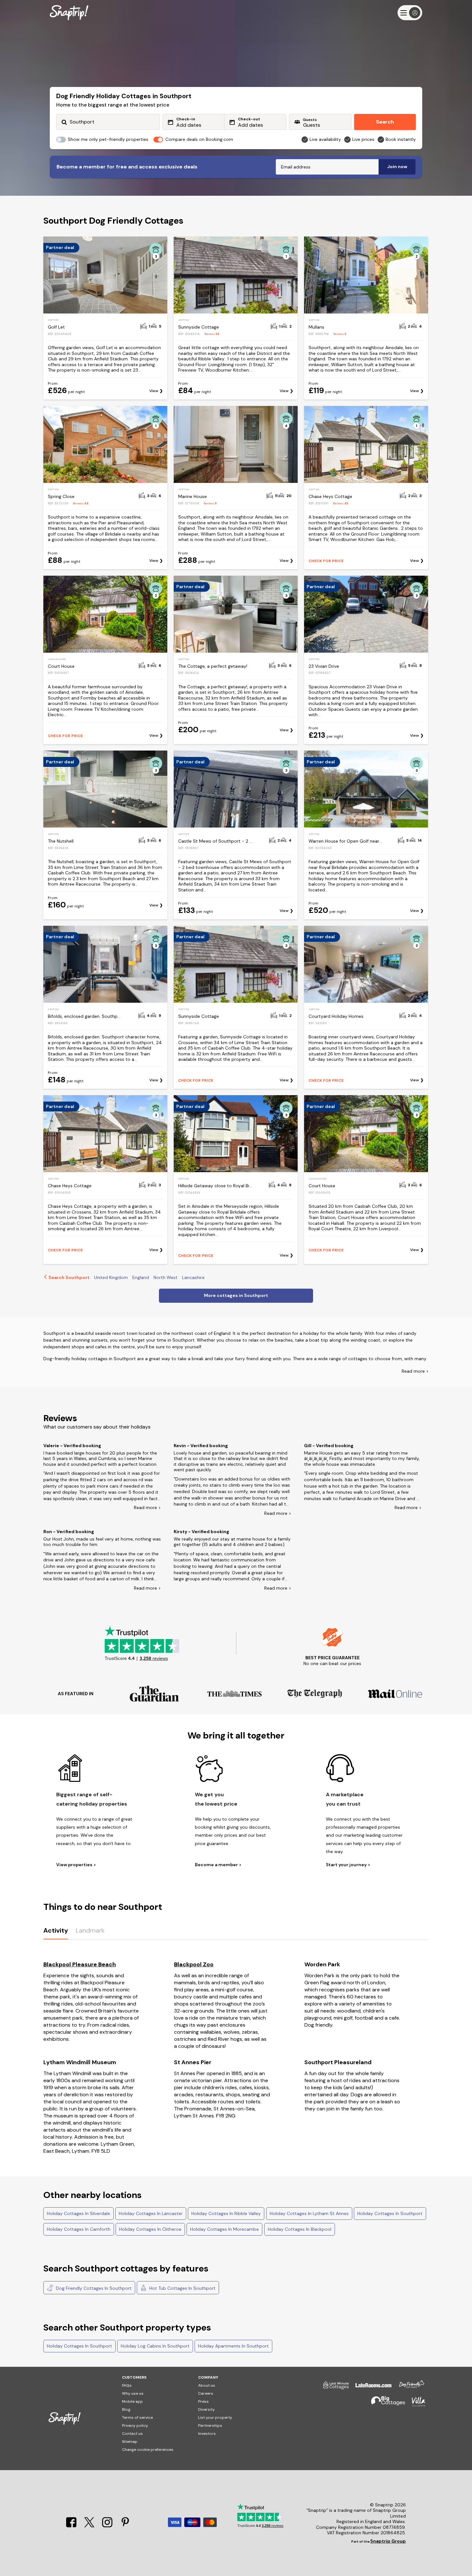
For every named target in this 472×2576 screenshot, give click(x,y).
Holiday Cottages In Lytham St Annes (309, 2213)
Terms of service (137, 2417)
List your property (215, 2417)
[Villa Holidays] (415, 2404)
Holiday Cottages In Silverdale (79, 2213)
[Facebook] (72, 2526)
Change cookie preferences (148, 2450)
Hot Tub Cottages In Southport (182, 2288)
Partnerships (210, 2426)
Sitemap (130, 2442)
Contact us (132, 2434)
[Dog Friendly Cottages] (408, 2388)
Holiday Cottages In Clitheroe (150, 2229)
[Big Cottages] (385, 2404)
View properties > (76, 1865)
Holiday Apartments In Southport (233, 2346)
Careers (206, 2393)
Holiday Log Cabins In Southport (155, 2346)
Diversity (206, 2409)
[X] (90, 2526)
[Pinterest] (125, 2526)
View (154, 391)
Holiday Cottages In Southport (390, 2213)
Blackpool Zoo (194, 1964)
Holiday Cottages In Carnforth (79, 2229)
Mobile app (132, 2401)
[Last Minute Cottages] (333, 2388)
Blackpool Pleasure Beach (80, 1964)
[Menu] (410, 13)
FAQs (127, 2385)
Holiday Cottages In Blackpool (300, 2229)
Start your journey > (348, 1865)
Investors (207, 2434)
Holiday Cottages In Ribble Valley (226, 2213)
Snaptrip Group (388, 2541)
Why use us (133, 2393)
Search (385, 122)
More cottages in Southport (236, 1295)
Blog (126, 2409)
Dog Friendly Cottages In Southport (93, 2288)
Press (203, 2401)
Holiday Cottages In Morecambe (224, 2229)
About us (207, 2385)
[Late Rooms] (370, 2388)
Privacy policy (135, 2426)
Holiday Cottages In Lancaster (151, 2213)
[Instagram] (108, 2526)
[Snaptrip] (69, 13)
